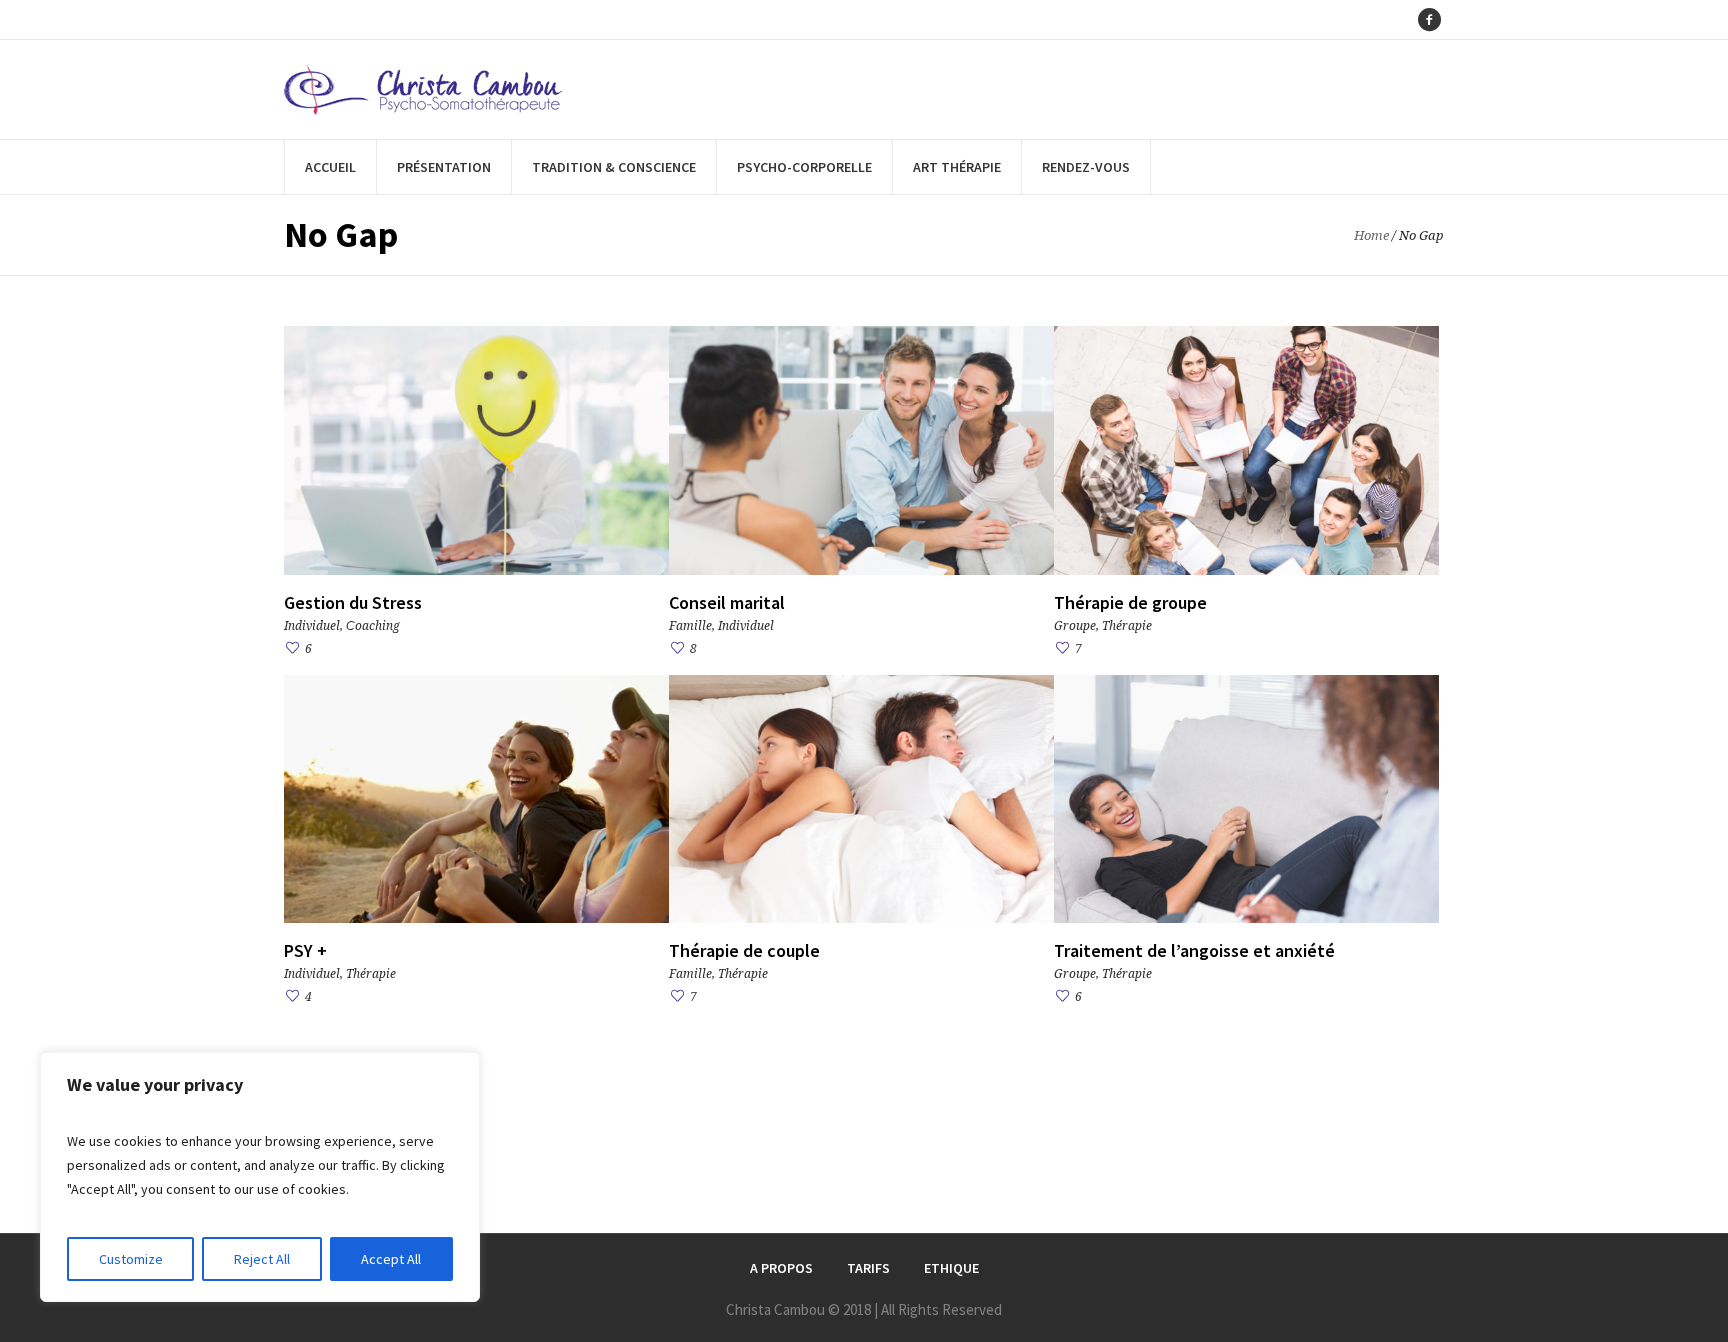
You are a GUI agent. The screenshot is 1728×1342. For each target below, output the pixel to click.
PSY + (305, 950)
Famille (690, 626)
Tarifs (868, 1268)
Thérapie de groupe (1130, 602)
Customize (131, 1259)
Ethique (951, 1268)
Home (1371, 235)
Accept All (391, 1259)
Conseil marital (727, 602)
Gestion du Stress (353, 602)
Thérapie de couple (744, 950)
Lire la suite (476, 449)
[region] (260, 1177)
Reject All (262, 1259)
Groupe (1075, 626)
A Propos (781, 1268)
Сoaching (373, 626)
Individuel (312, 626)
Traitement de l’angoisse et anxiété (1194, 950)
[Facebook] (1429, 20)
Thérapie (1127, 626)
